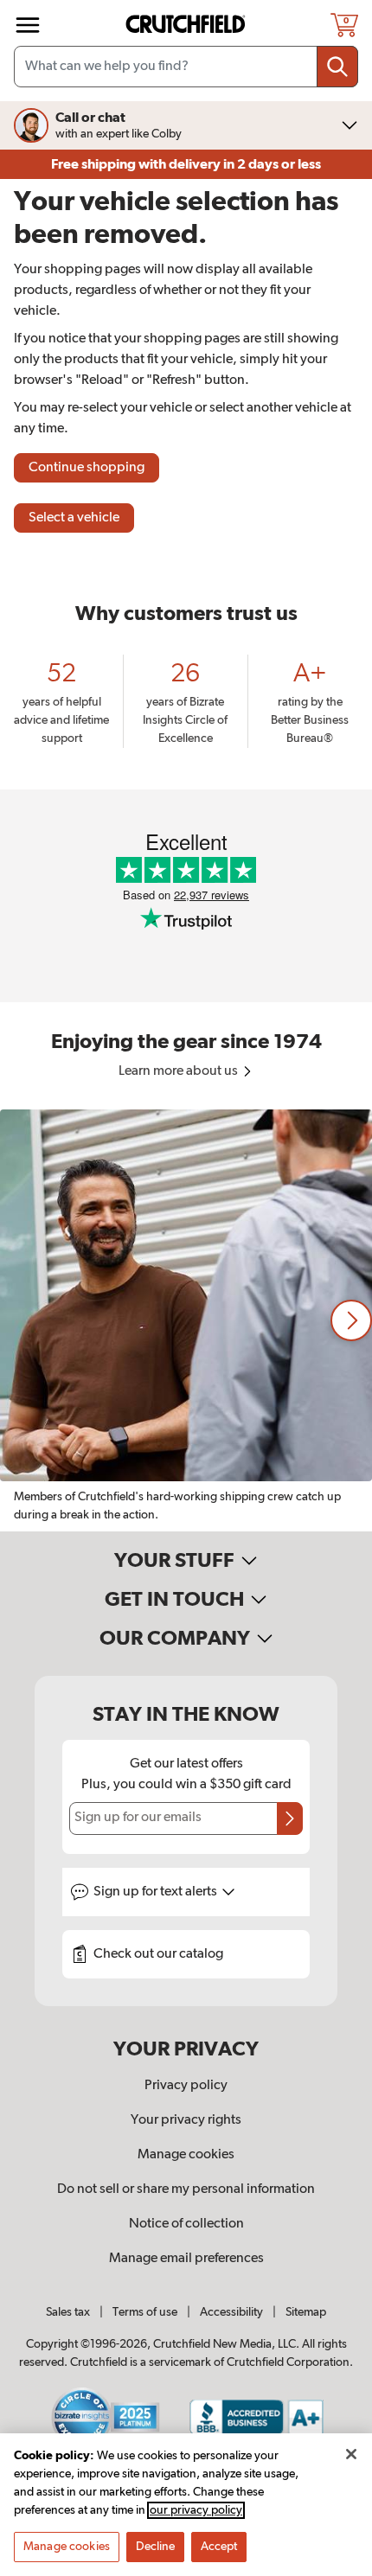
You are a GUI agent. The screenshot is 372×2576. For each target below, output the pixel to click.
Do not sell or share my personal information (186, 2189)
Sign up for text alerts (157, 1892)
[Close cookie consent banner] (351, 2454)
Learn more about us (180, 1071)
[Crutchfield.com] (188, 25)
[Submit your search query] (337, 67)
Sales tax (68, 2312)
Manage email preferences (186, 2259)
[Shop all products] (28, 25)
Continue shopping (87, 468)
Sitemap (306, 2312)
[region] (186, 1320)
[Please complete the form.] (290, 1819)
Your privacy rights (186, 2120)
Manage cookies (186, 2155)
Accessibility (231, 2312)
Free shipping (186, 164)
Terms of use (145, 2312)
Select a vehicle (74, 518)
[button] (351, 1320)
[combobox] (186, 67)
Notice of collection (186, 2224)
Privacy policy (186, 2086)
